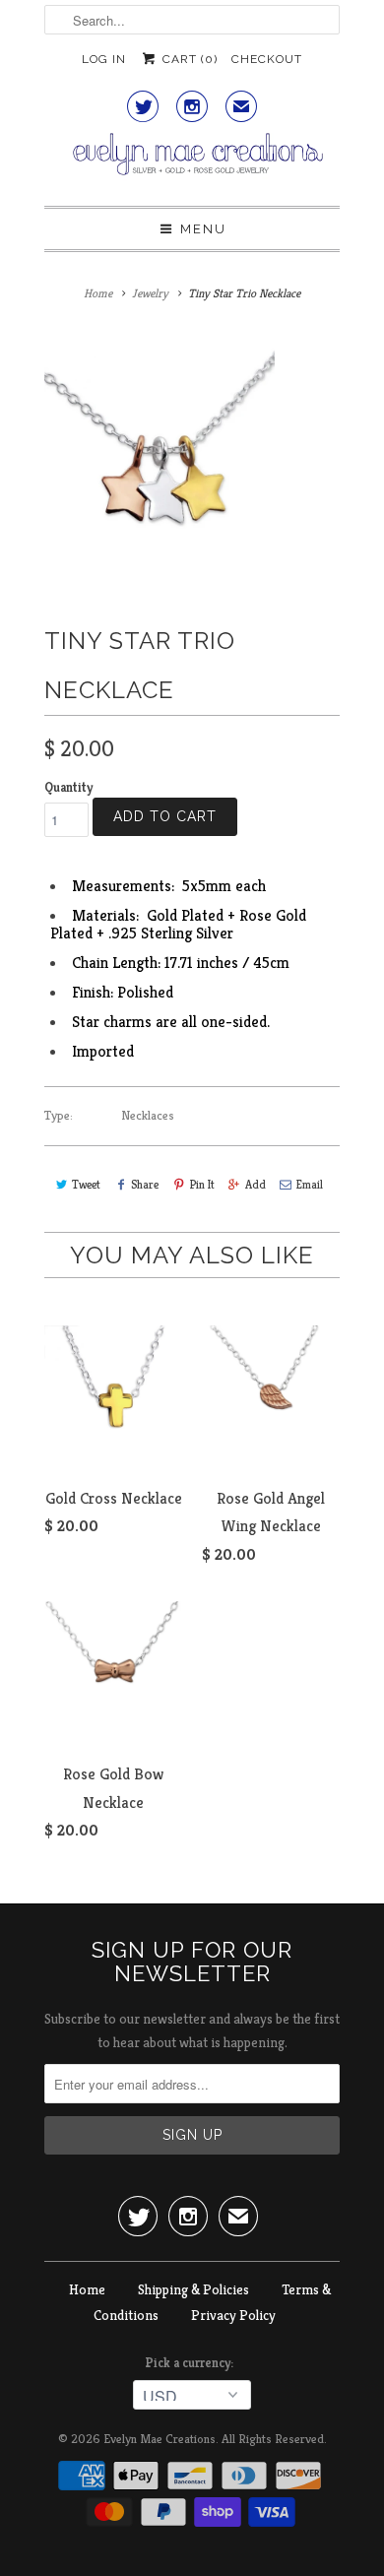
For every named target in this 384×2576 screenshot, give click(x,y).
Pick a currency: (192, 2363)
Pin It (202, 1184)
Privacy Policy (233, 2315)
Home (87, 2289)
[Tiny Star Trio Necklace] (160, 458)
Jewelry (150, 293)
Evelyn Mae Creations (160, 2439)
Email (310, 1184)
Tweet (86, 1184)
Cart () (188, 59)
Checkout (267, 59)
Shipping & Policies (193, 2289)
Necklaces (148, 1115)
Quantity (68, 787)
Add (256, 1184)
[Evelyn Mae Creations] (192, 162)
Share (145, 1184)
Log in (104, 59)
